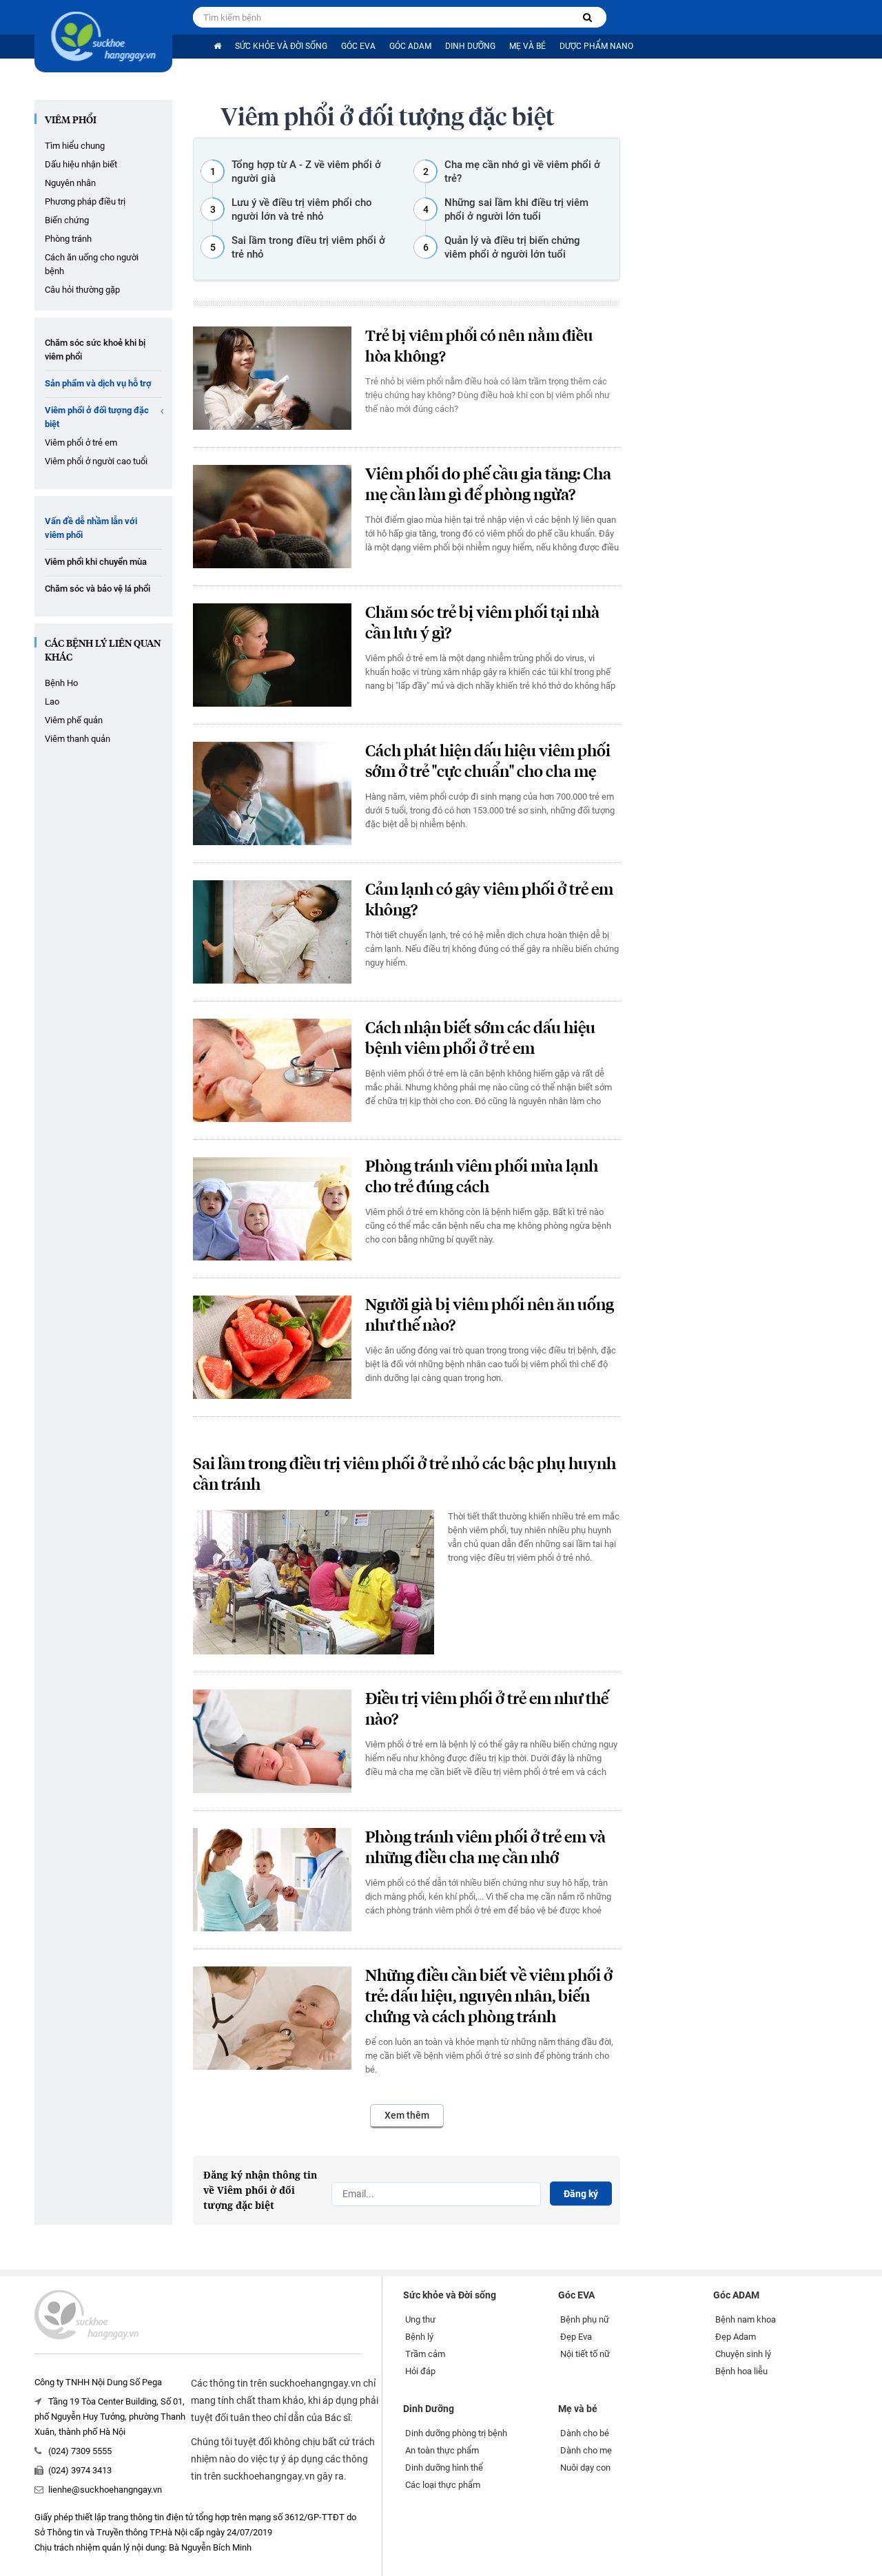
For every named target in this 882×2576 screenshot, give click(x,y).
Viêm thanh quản (78, 739)
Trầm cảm (425, 2354)
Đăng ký (581, 2194)
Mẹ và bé (527, 46)
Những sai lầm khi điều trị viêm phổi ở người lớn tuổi (516, 209)
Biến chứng (67, 220)
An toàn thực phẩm (442, 2450)
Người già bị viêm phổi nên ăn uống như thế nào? (490, 1316)
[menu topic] (162, 411)
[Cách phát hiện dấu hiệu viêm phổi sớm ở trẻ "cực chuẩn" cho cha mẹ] (272, 793)
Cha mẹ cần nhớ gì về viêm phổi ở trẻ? (522, 172)
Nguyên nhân (70, 183)
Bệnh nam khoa (746, 2319)
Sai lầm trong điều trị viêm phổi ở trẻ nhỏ (308, 247)
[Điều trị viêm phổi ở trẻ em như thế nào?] (272, 1741)
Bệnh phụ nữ (585, 2319)
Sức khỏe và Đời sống (281, 46)
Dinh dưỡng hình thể (444, 2468)
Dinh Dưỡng (470, 46)
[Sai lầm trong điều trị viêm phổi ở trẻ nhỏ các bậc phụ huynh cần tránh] (314, 1582)
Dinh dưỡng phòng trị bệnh (456, 2433)
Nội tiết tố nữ (585, 2354)
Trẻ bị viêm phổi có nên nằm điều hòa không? (479, 347)
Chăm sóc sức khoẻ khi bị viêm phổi (95, 350)
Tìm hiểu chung (75, 146)
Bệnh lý (419, 2337)
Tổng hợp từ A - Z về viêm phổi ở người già (306, 172)
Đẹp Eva (576, 2337)
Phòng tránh (68, 239)
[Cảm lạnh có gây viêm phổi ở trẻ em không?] (272, 932)
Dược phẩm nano (596, 46)
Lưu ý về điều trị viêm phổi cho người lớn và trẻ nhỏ (302, 209)
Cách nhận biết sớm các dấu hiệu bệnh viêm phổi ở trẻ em (480, 1039)
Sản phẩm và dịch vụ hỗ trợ (98, 383)
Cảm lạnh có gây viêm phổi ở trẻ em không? (489, 901)
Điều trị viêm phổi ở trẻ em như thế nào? (487, 1710)
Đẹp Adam (736, 2337)
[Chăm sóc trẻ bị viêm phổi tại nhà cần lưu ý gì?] (272, 655)
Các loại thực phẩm (443, 2485)
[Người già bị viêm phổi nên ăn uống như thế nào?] (272, 1347)
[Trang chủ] (217, 46)
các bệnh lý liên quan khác (103, 651)
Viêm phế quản (74, 720)
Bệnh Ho (61, 683)
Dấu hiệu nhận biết (81, 164)
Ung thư (420, 2319)
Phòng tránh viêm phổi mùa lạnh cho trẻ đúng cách (482, 1177)
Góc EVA (358, 46)
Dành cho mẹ (586, 2450)
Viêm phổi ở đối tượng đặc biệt (97, 417)
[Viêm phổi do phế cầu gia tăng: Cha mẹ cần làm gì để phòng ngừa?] (272, 517)
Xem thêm (407, 2115)
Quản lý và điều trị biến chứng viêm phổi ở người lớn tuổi (512, 247)
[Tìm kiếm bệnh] (587, 18)
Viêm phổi (71, 121)
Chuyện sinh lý (743, 2354)
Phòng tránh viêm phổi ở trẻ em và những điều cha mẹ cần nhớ (485, 1848)
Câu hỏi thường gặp (82, 290)
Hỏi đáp (420, 2371)
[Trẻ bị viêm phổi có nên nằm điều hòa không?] (272, 378)
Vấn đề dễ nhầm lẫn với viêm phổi (91, 528)
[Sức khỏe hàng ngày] (103, 36)
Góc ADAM (410, 46)
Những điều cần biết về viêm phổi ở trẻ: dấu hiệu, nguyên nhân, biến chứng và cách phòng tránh (489, 1997)
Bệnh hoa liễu (741, 2371)
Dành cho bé (585, 2433)
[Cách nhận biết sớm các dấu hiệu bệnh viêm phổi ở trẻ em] (272, 1070)
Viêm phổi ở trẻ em (81, 443)
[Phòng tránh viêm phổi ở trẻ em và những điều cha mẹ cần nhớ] (272, 1880)
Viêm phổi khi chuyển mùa (96, 562)
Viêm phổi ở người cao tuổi (96, 461)
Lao (52, 702)
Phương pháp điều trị (85, 201)
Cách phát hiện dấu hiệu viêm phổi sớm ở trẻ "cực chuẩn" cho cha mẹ (488, 762)
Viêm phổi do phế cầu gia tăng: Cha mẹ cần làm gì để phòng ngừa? (488, 485)
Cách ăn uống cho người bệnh (92, 264)
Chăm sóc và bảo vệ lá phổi (98, 589)
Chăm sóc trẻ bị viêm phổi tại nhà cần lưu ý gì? (482, 624)
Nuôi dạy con (585, 2468)
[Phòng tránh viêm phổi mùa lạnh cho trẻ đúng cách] (272, 1209)
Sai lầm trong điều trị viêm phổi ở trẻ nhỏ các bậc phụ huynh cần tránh (404, 1475)
